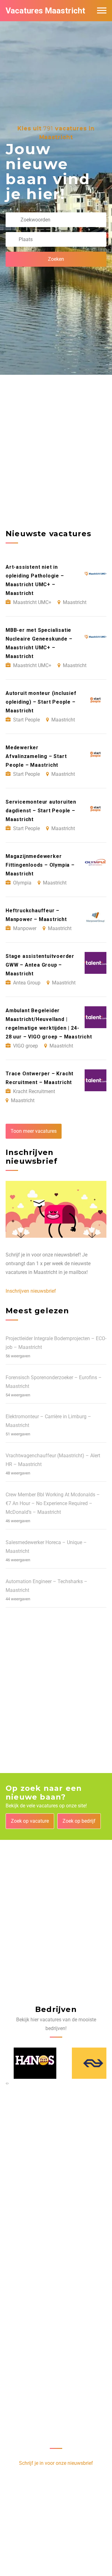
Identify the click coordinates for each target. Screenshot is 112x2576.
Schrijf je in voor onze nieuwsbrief (56, 2463)
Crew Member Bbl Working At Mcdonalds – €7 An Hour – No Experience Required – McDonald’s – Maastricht (53, 1503)
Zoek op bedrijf (79, 1821)
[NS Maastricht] (85, 2063)
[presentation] (6, 2083)
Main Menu (102, 11)
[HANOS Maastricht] (27, 2063)
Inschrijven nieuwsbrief (31, 1291)
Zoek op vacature (30, 1821)
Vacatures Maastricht (45, 11)
